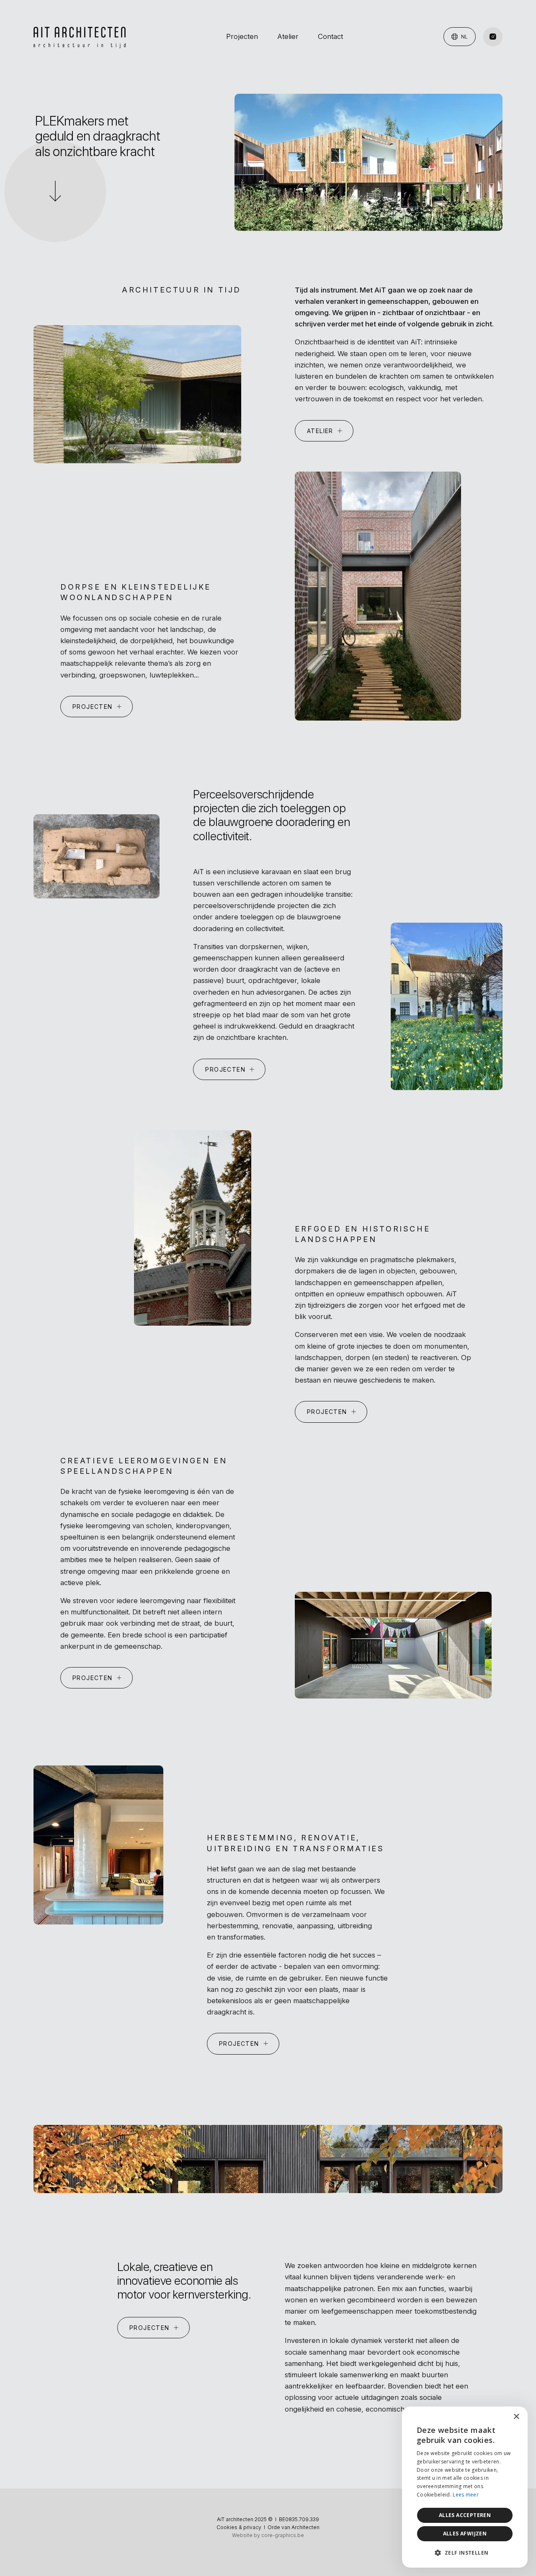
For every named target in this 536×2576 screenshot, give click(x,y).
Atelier (288, 36)
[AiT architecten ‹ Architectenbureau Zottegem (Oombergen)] (80, 37)
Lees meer (466, 2495)
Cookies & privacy (239, 2527)
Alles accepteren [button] (465, 2515)
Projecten (242, 36)
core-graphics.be (283, 2535)
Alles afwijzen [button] (465, 2534)
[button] (465, 2553)
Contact (330, 36)
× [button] (516, 2417)
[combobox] (498, 2417)
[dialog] (465, 2487)
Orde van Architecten (294, 2527)
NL (464, 36)
